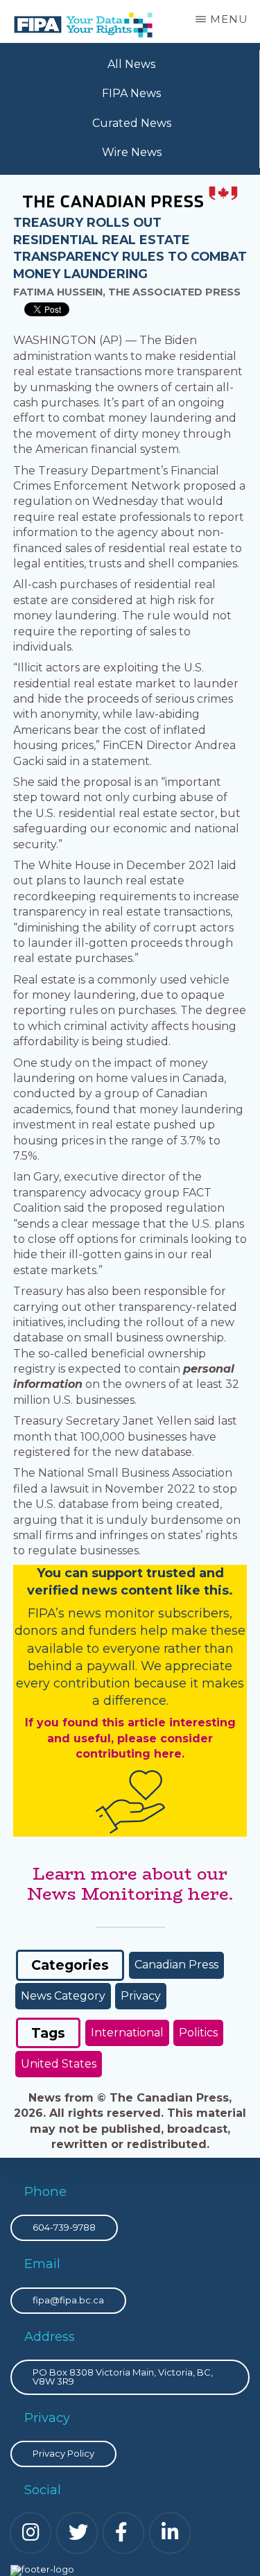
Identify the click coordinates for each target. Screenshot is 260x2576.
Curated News (132, 123)
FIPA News (131, 93)
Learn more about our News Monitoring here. (130, 1884)
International (127, 2033)
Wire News (132, 152)
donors (36, 1631)
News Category (63, 1996)
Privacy (141, 1996)
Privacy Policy (63, 2453)
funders (114, 1631)
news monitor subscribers (149, 1613)
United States (59, 2064)
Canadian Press (176, 1965)
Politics (198, 2033)
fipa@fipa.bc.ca (68, 2300)
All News (131, 64)
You (49, 1573)
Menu (229, 19)
